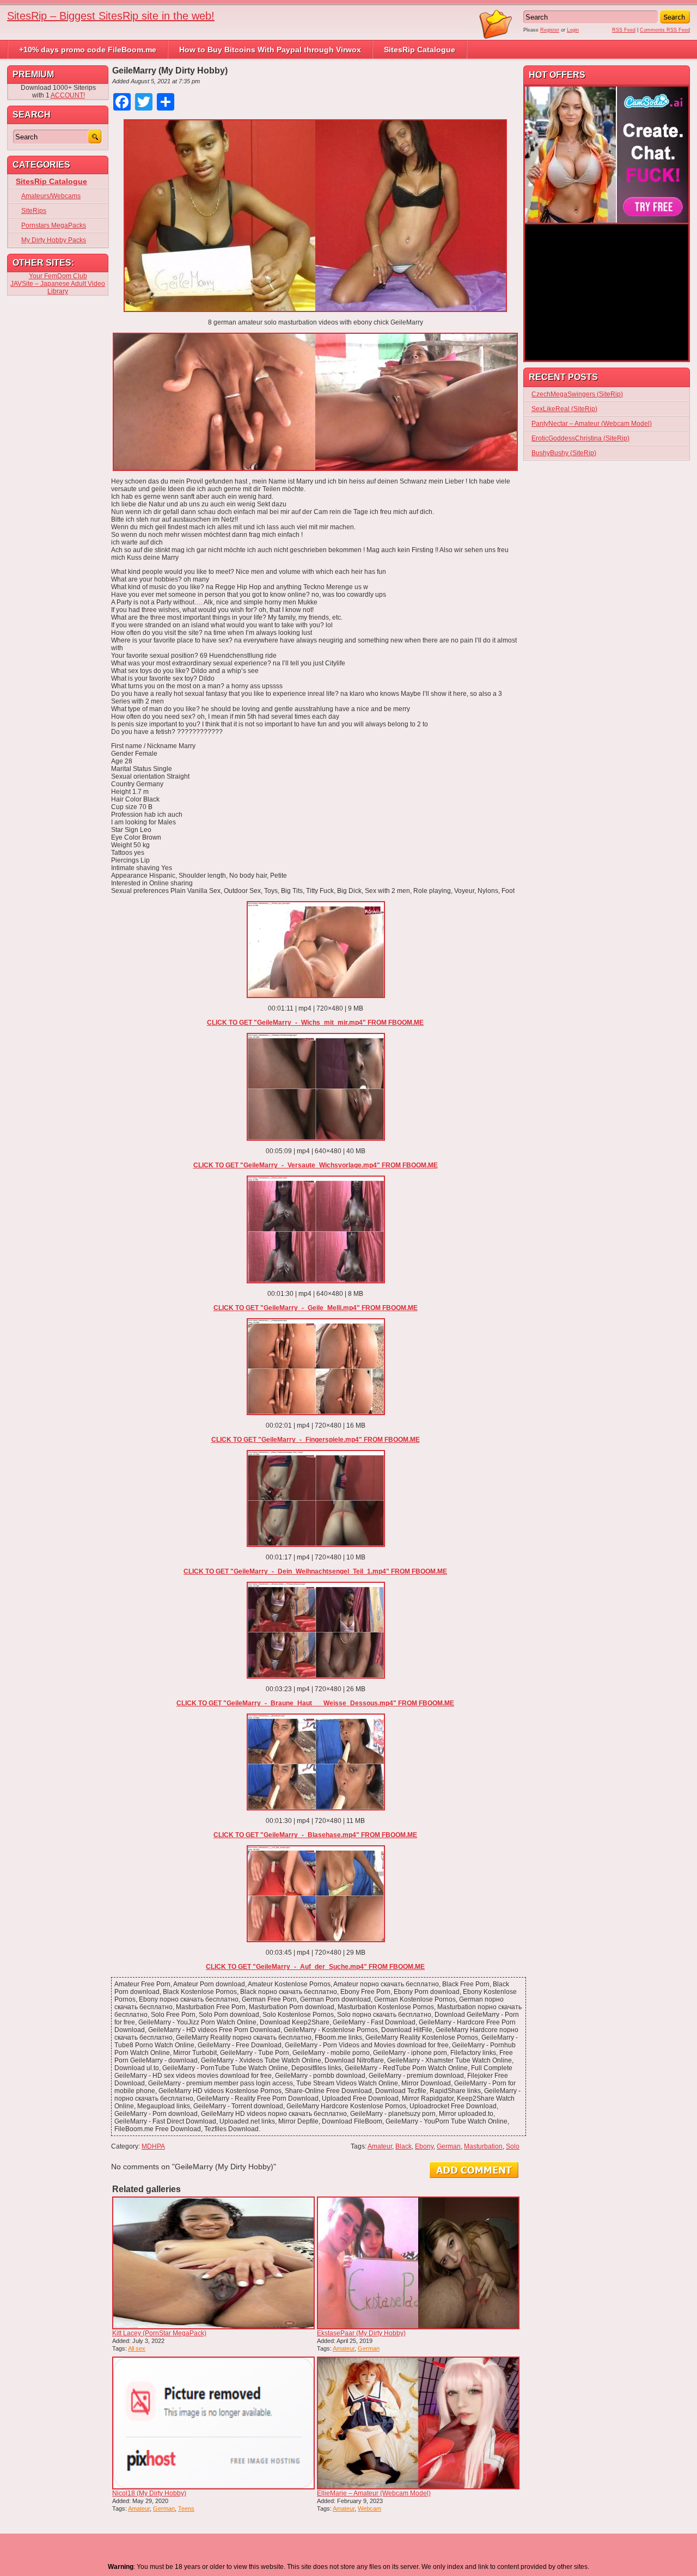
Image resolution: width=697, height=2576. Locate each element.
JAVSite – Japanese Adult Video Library (58, 287)
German (449, 2146)
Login (573, 30)
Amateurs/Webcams (51, 196)
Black (403, 2146)
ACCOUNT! (68, 95)
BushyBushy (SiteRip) (564, 453)
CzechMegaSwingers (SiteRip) (577, 394)
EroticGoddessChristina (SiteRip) (580, 438)
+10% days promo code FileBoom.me (88, 50)
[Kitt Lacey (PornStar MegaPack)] (213, 2263)
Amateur (380, 2146)
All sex (137, 2348)
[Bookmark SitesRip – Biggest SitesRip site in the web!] (496, 37)
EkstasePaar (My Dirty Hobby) (361, 2333)
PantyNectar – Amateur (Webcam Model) (592, 424)
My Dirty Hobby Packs (54, 240)
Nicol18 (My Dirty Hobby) (149, 2493)
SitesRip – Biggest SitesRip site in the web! (111, 16)
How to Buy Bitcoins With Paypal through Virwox (270, 50)
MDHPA (153, 2146)
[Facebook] (4, 59)
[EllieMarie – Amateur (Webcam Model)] (418, 2423)
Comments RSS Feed (665, 30)
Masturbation (483, 2146)
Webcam (369, 2508)
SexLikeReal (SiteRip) (564, 409)
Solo (513, 2146)
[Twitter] (4, 63)
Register (550, 30)
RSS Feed (624, 30)
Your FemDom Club (58, 276)
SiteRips (34, 211)
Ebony (424, 2146)
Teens (186, 2508)
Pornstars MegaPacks (54, 225)
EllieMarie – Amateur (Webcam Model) (374, 2493)
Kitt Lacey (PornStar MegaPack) (159, 2333)
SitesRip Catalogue (420, 50)
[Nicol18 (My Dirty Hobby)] (213, 2423)
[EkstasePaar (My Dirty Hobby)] (418, 2263)
